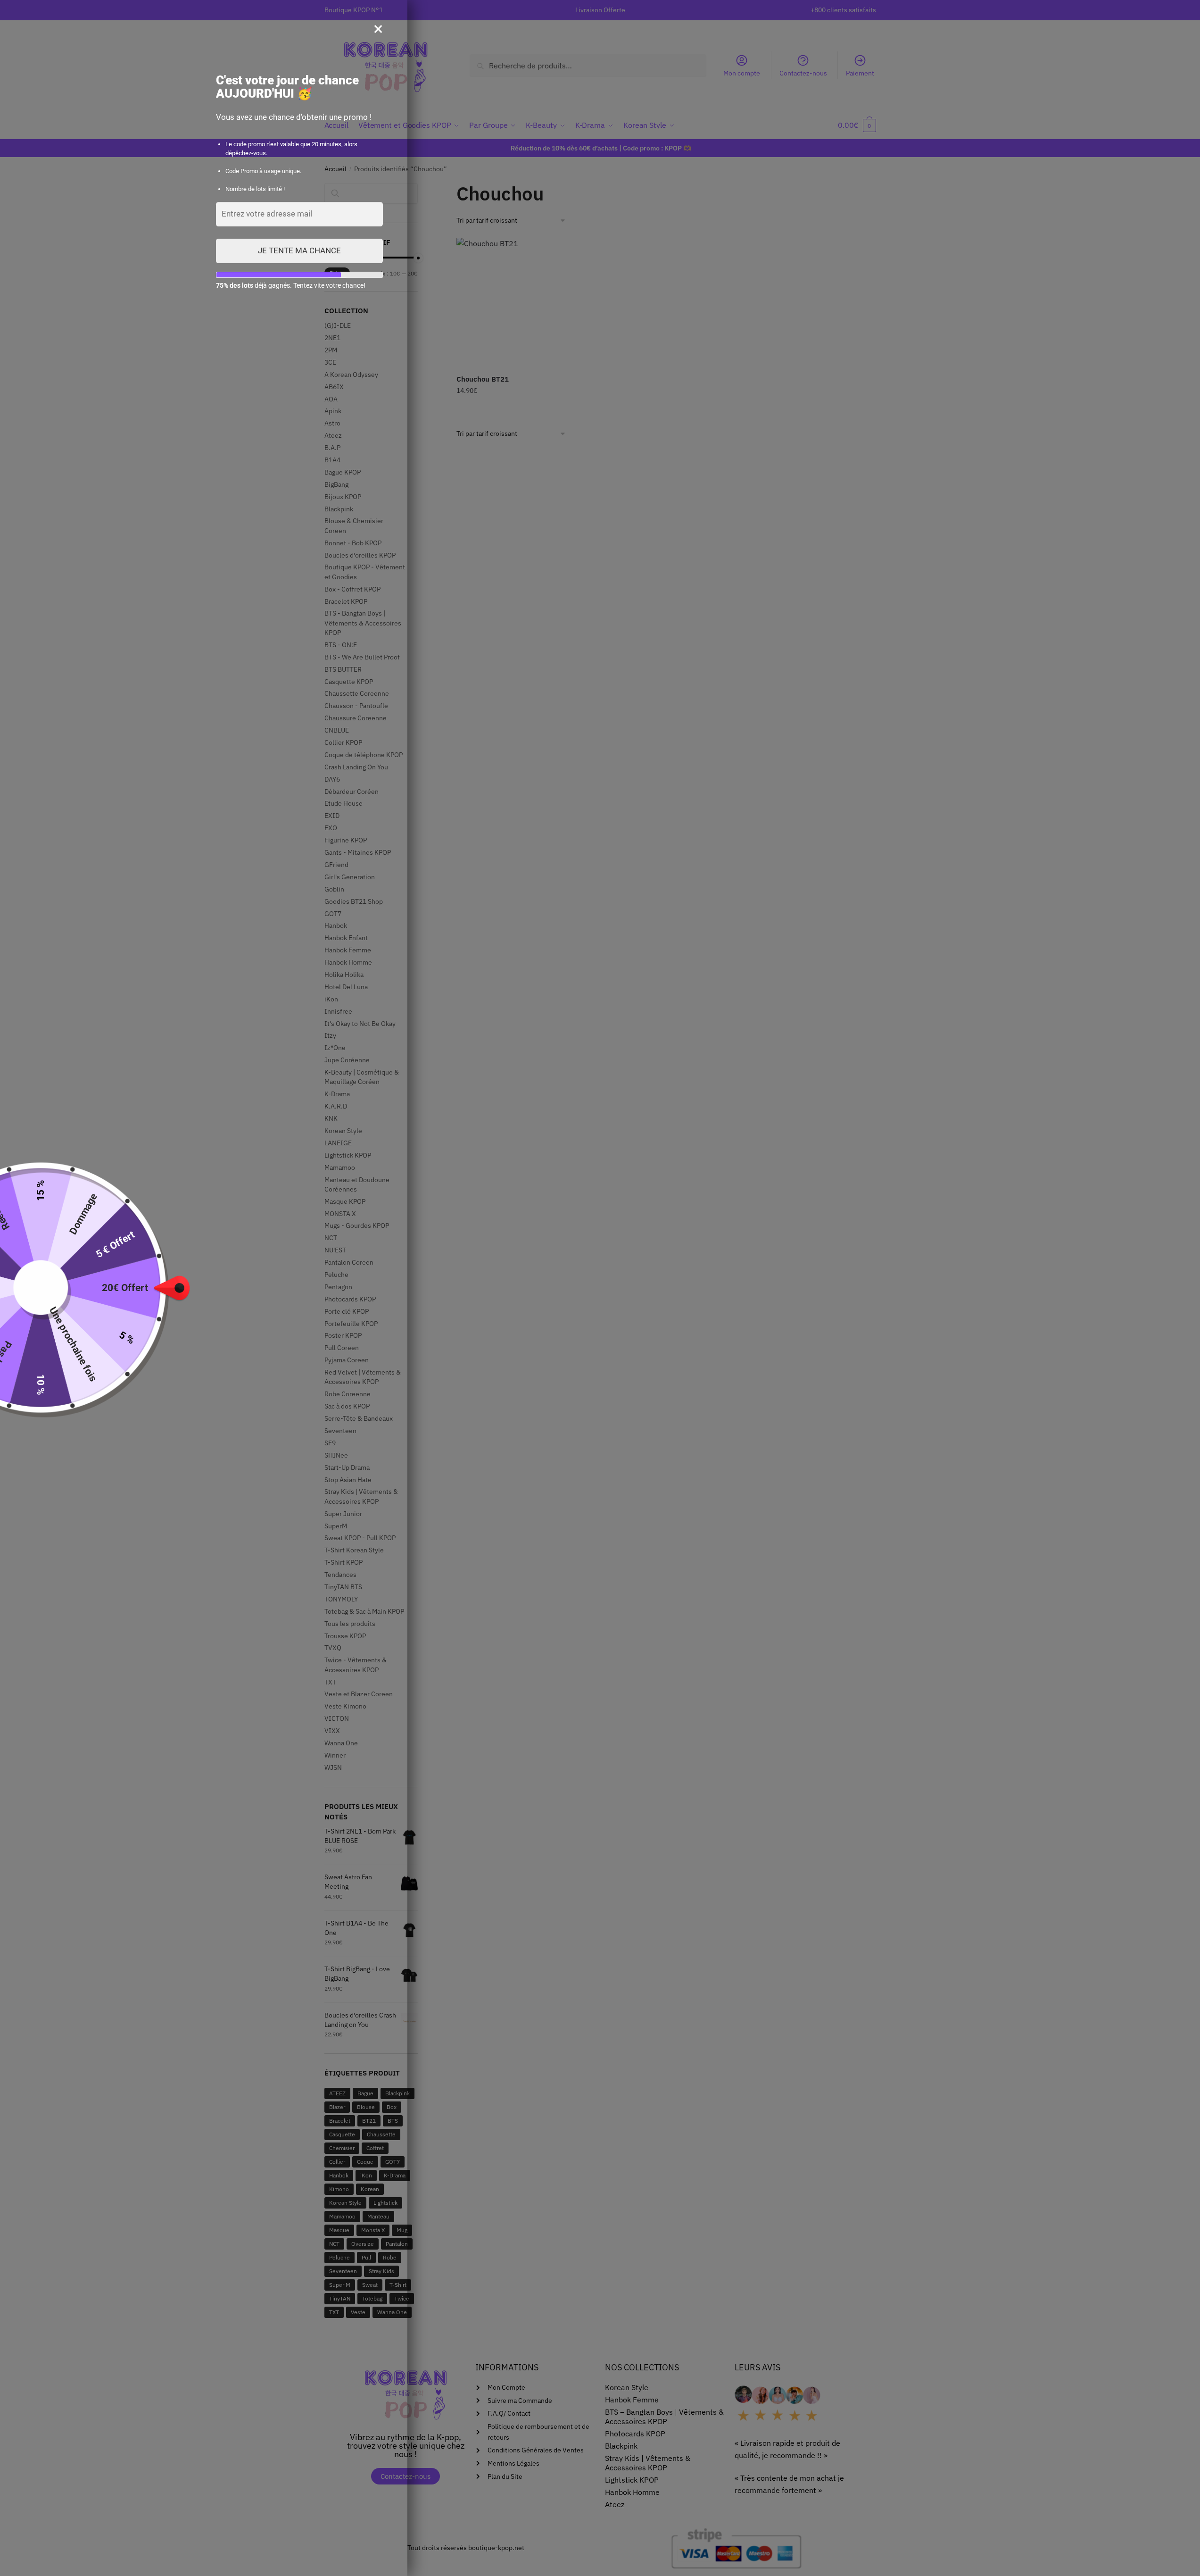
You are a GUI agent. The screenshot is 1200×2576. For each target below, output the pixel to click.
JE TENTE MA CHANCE (299, 250)
